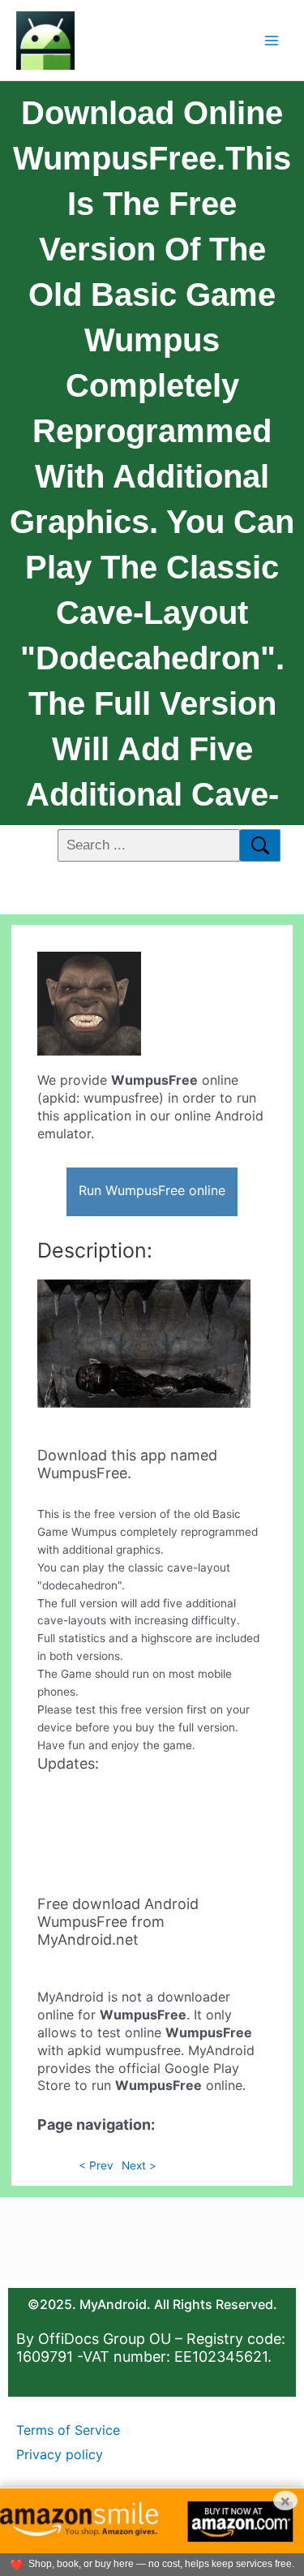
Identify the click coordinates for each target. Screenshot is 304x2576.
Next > (139, 2165)
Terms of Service (68, 2430)
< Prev (96, 2165)
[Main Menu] (272, 40)
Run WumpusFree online (152, 1190)
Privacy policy (60, 2454)
